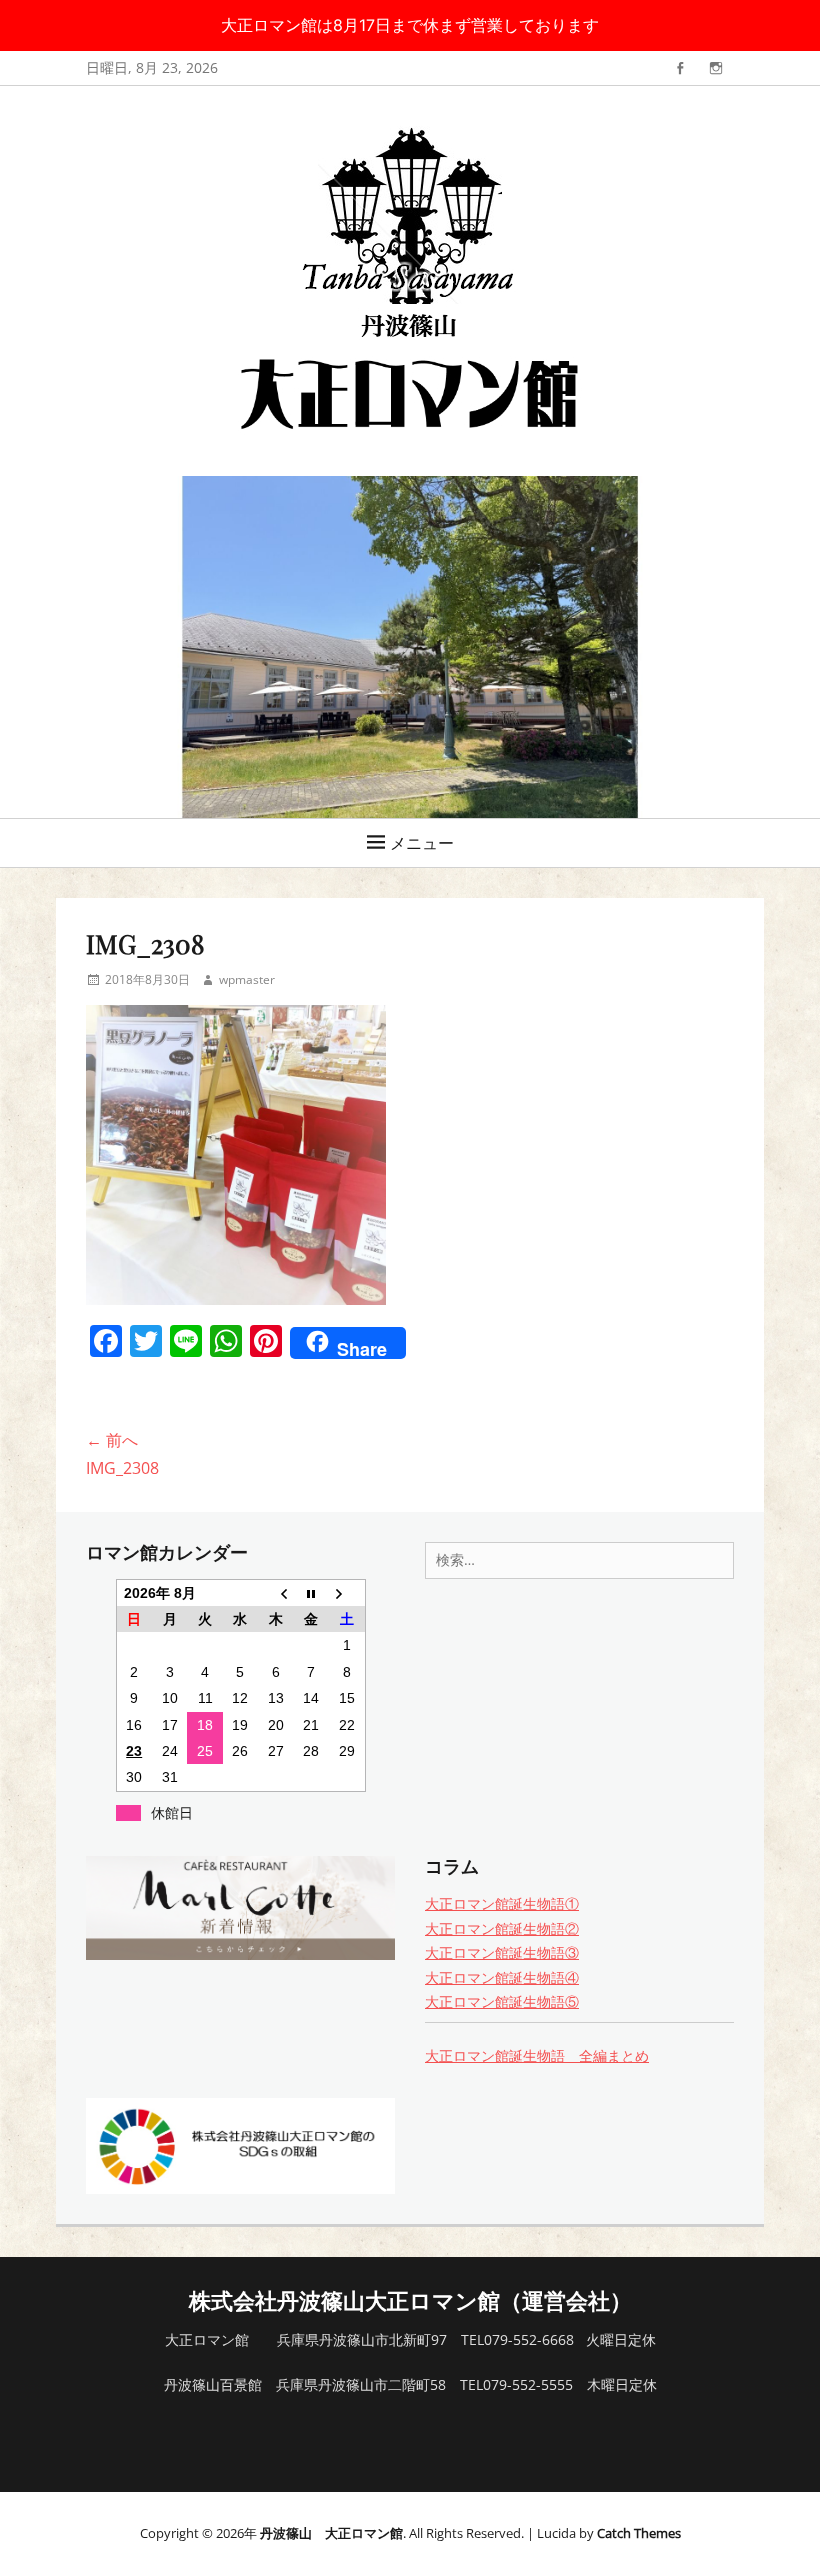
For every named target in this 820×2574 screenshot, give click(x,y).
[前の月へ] (275, 1593)
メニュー (422, 843)
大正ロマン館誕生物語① (502, 1903)
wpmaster (247, 979)
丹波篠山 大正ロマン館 (331, 2533)
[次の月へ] (346, 1593)
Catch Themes (639, 2533)
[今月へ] (311, 1593)
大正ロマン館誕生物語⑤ (502, 2001)
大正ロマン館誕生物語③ (502, 1952)
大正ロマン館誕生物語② (502, 1928)
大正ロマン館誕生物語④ (502, 1977)
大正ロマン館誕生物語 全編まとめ (537, 2055)
